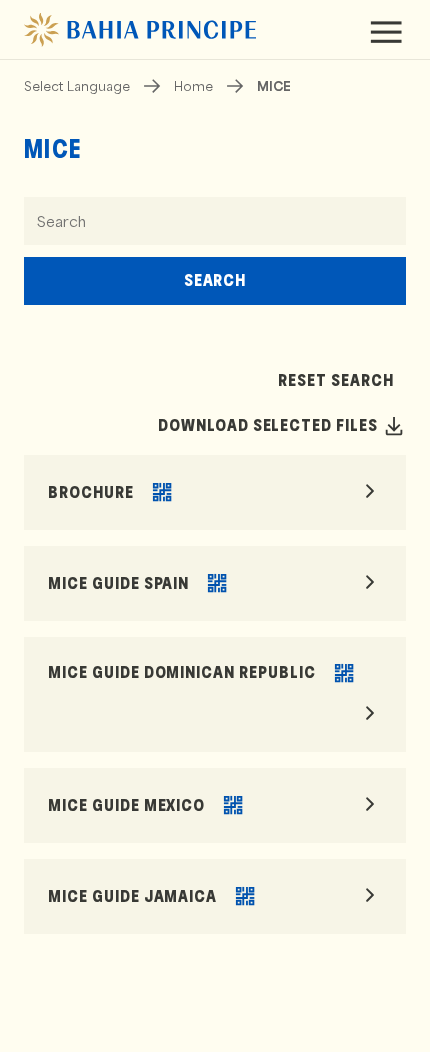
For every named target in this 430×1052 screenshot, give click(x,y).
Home (193, 86)
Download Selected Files (268, 425)
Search (215, 280)
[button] (162, 492)
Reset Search (336, 380)
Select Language (77, 86)
